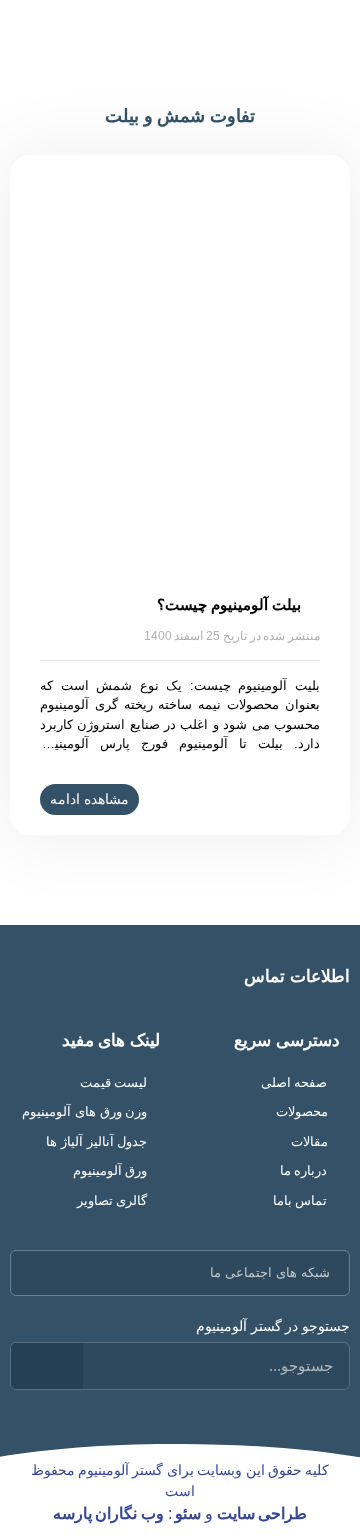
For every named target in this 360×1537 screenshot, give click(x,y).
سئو (188, 1513)
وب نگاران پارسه (108, 1513)
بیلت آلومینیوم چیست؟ (228, 604)
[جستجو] (47, 1366)
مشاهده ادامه (89, 799)
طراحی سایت (262, 1513)
